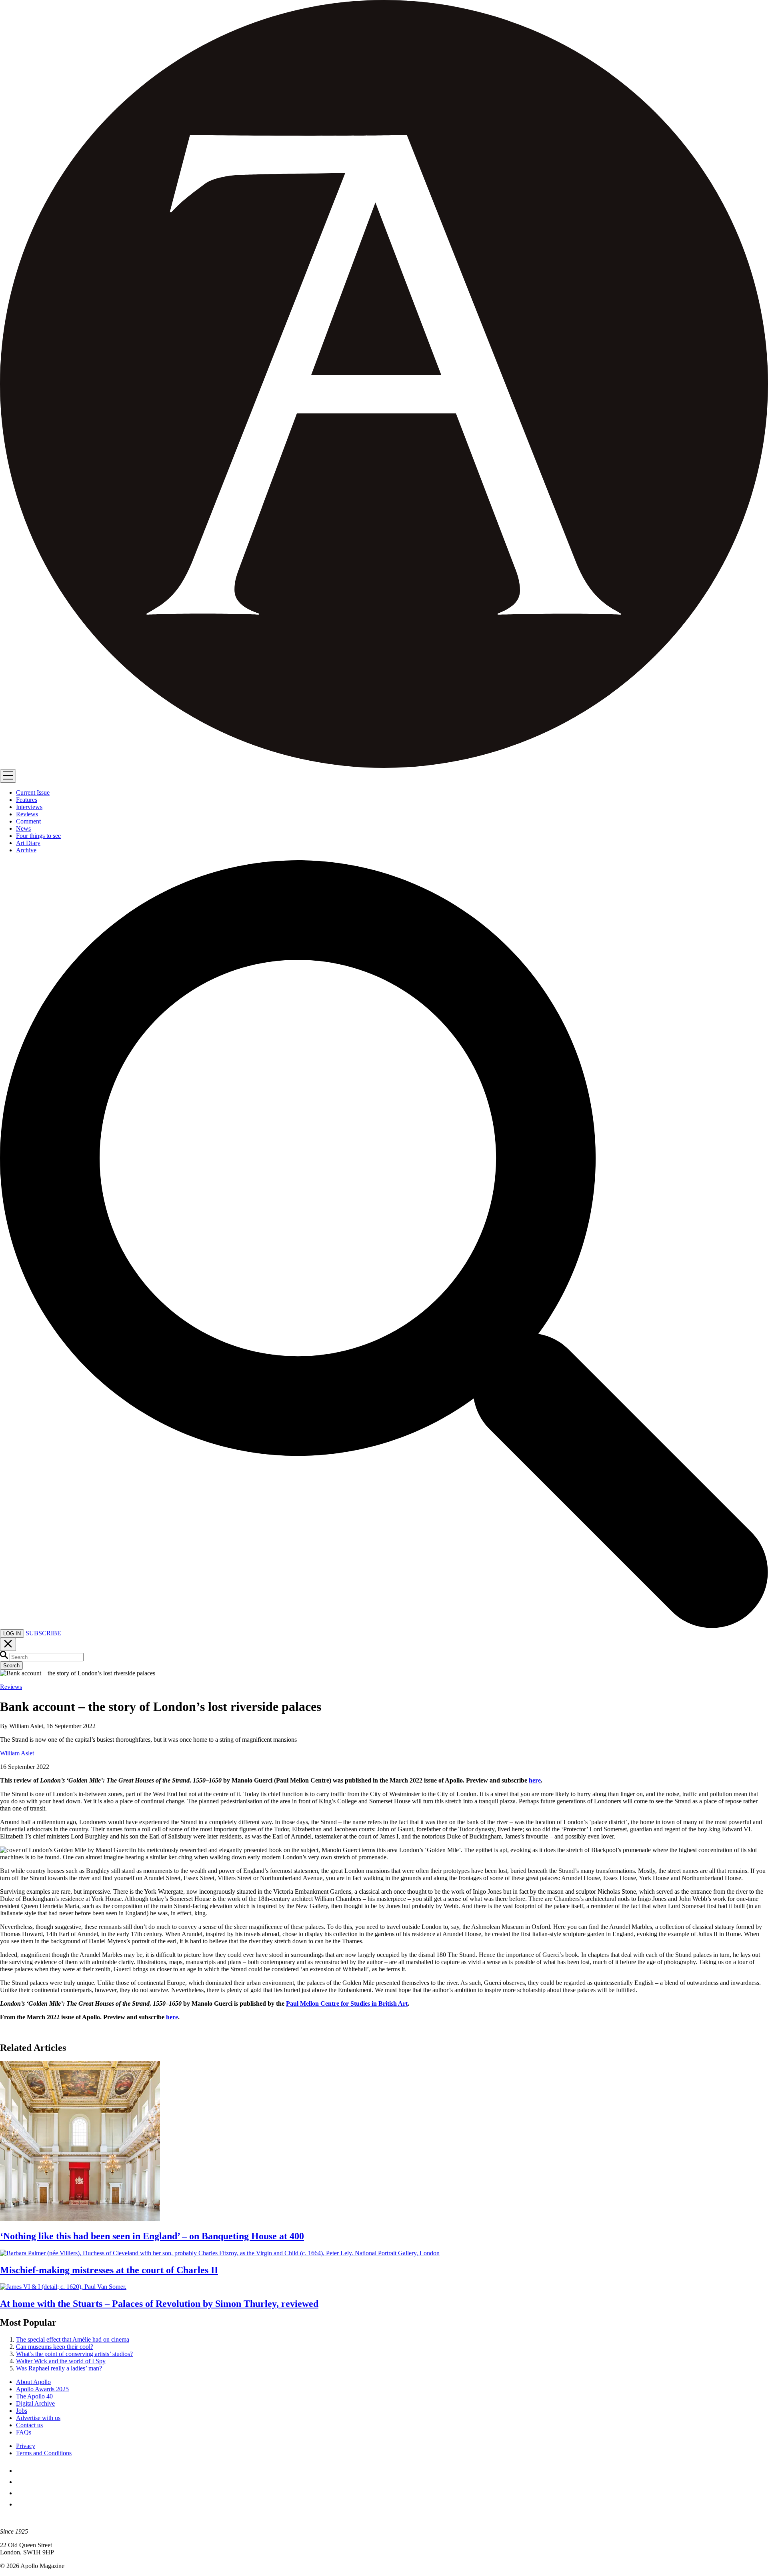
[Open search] (384, 1626)
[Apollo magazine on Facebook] (21, 2471)
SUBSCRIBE (43, 1633)
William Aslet (17, 1753)
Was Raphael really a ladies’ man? (59, 2368)
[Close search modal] (8, 1644)
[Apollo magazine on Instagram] (21, 2493)
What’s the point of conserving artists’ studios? (74, 2354)
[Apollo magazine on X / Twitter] (21, 2482)
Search (11, 1666)
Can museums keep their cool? (55, 2347)
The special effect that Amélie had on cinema (73, 2339)
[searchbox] (47, 1657)
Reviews (11, 1687)
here (535, 1780)
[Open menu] (8, 776)
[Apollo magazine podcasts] (21, 2504)
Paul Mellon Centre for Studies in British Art (347, 2003)
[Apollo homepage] (384, 385)
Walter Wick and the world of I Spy (61, 2361)
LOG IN (12, 1634)
